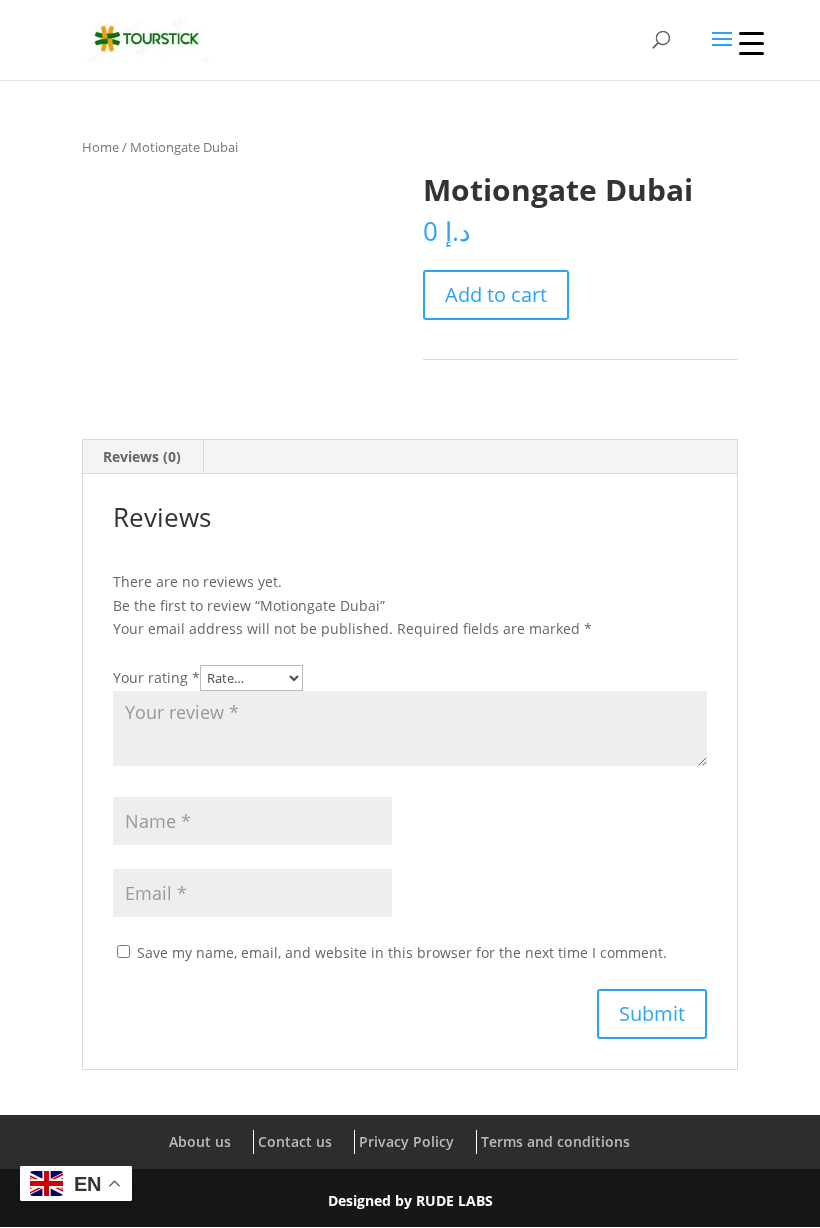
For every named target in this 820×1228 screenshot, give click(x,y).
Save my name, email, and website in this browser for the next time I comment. (402, 952)
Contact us (295, 1141)
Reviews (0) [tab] (142, 456)
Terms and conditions (555, 1141)
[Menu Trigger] (751, 42)
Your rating (156, 677)
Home (100, 147)
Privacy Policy (406, 1141)
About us (200, 1141)
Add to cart (496, 294)
